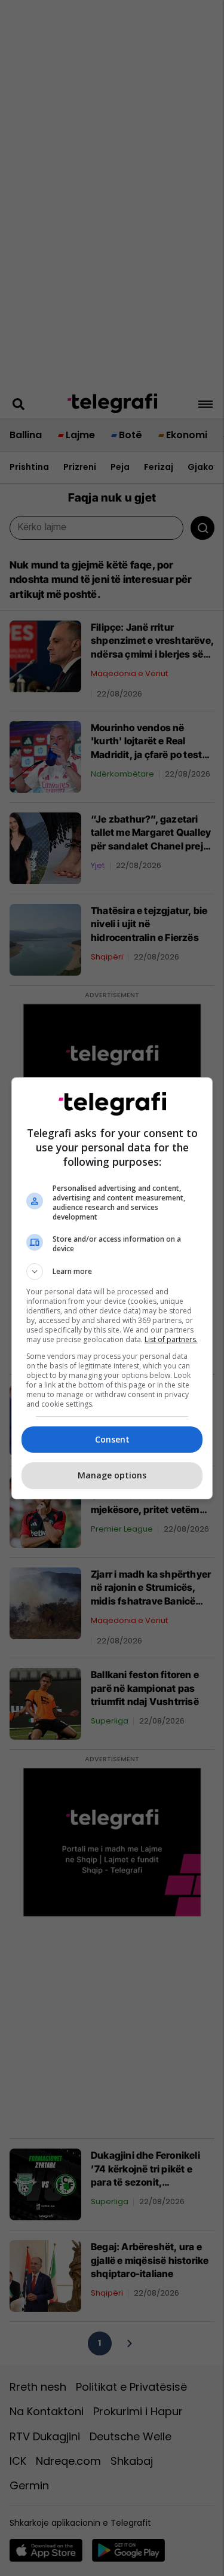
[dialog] (112, 1288)
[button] (112, 1272)
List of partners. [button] (171, 1339)
